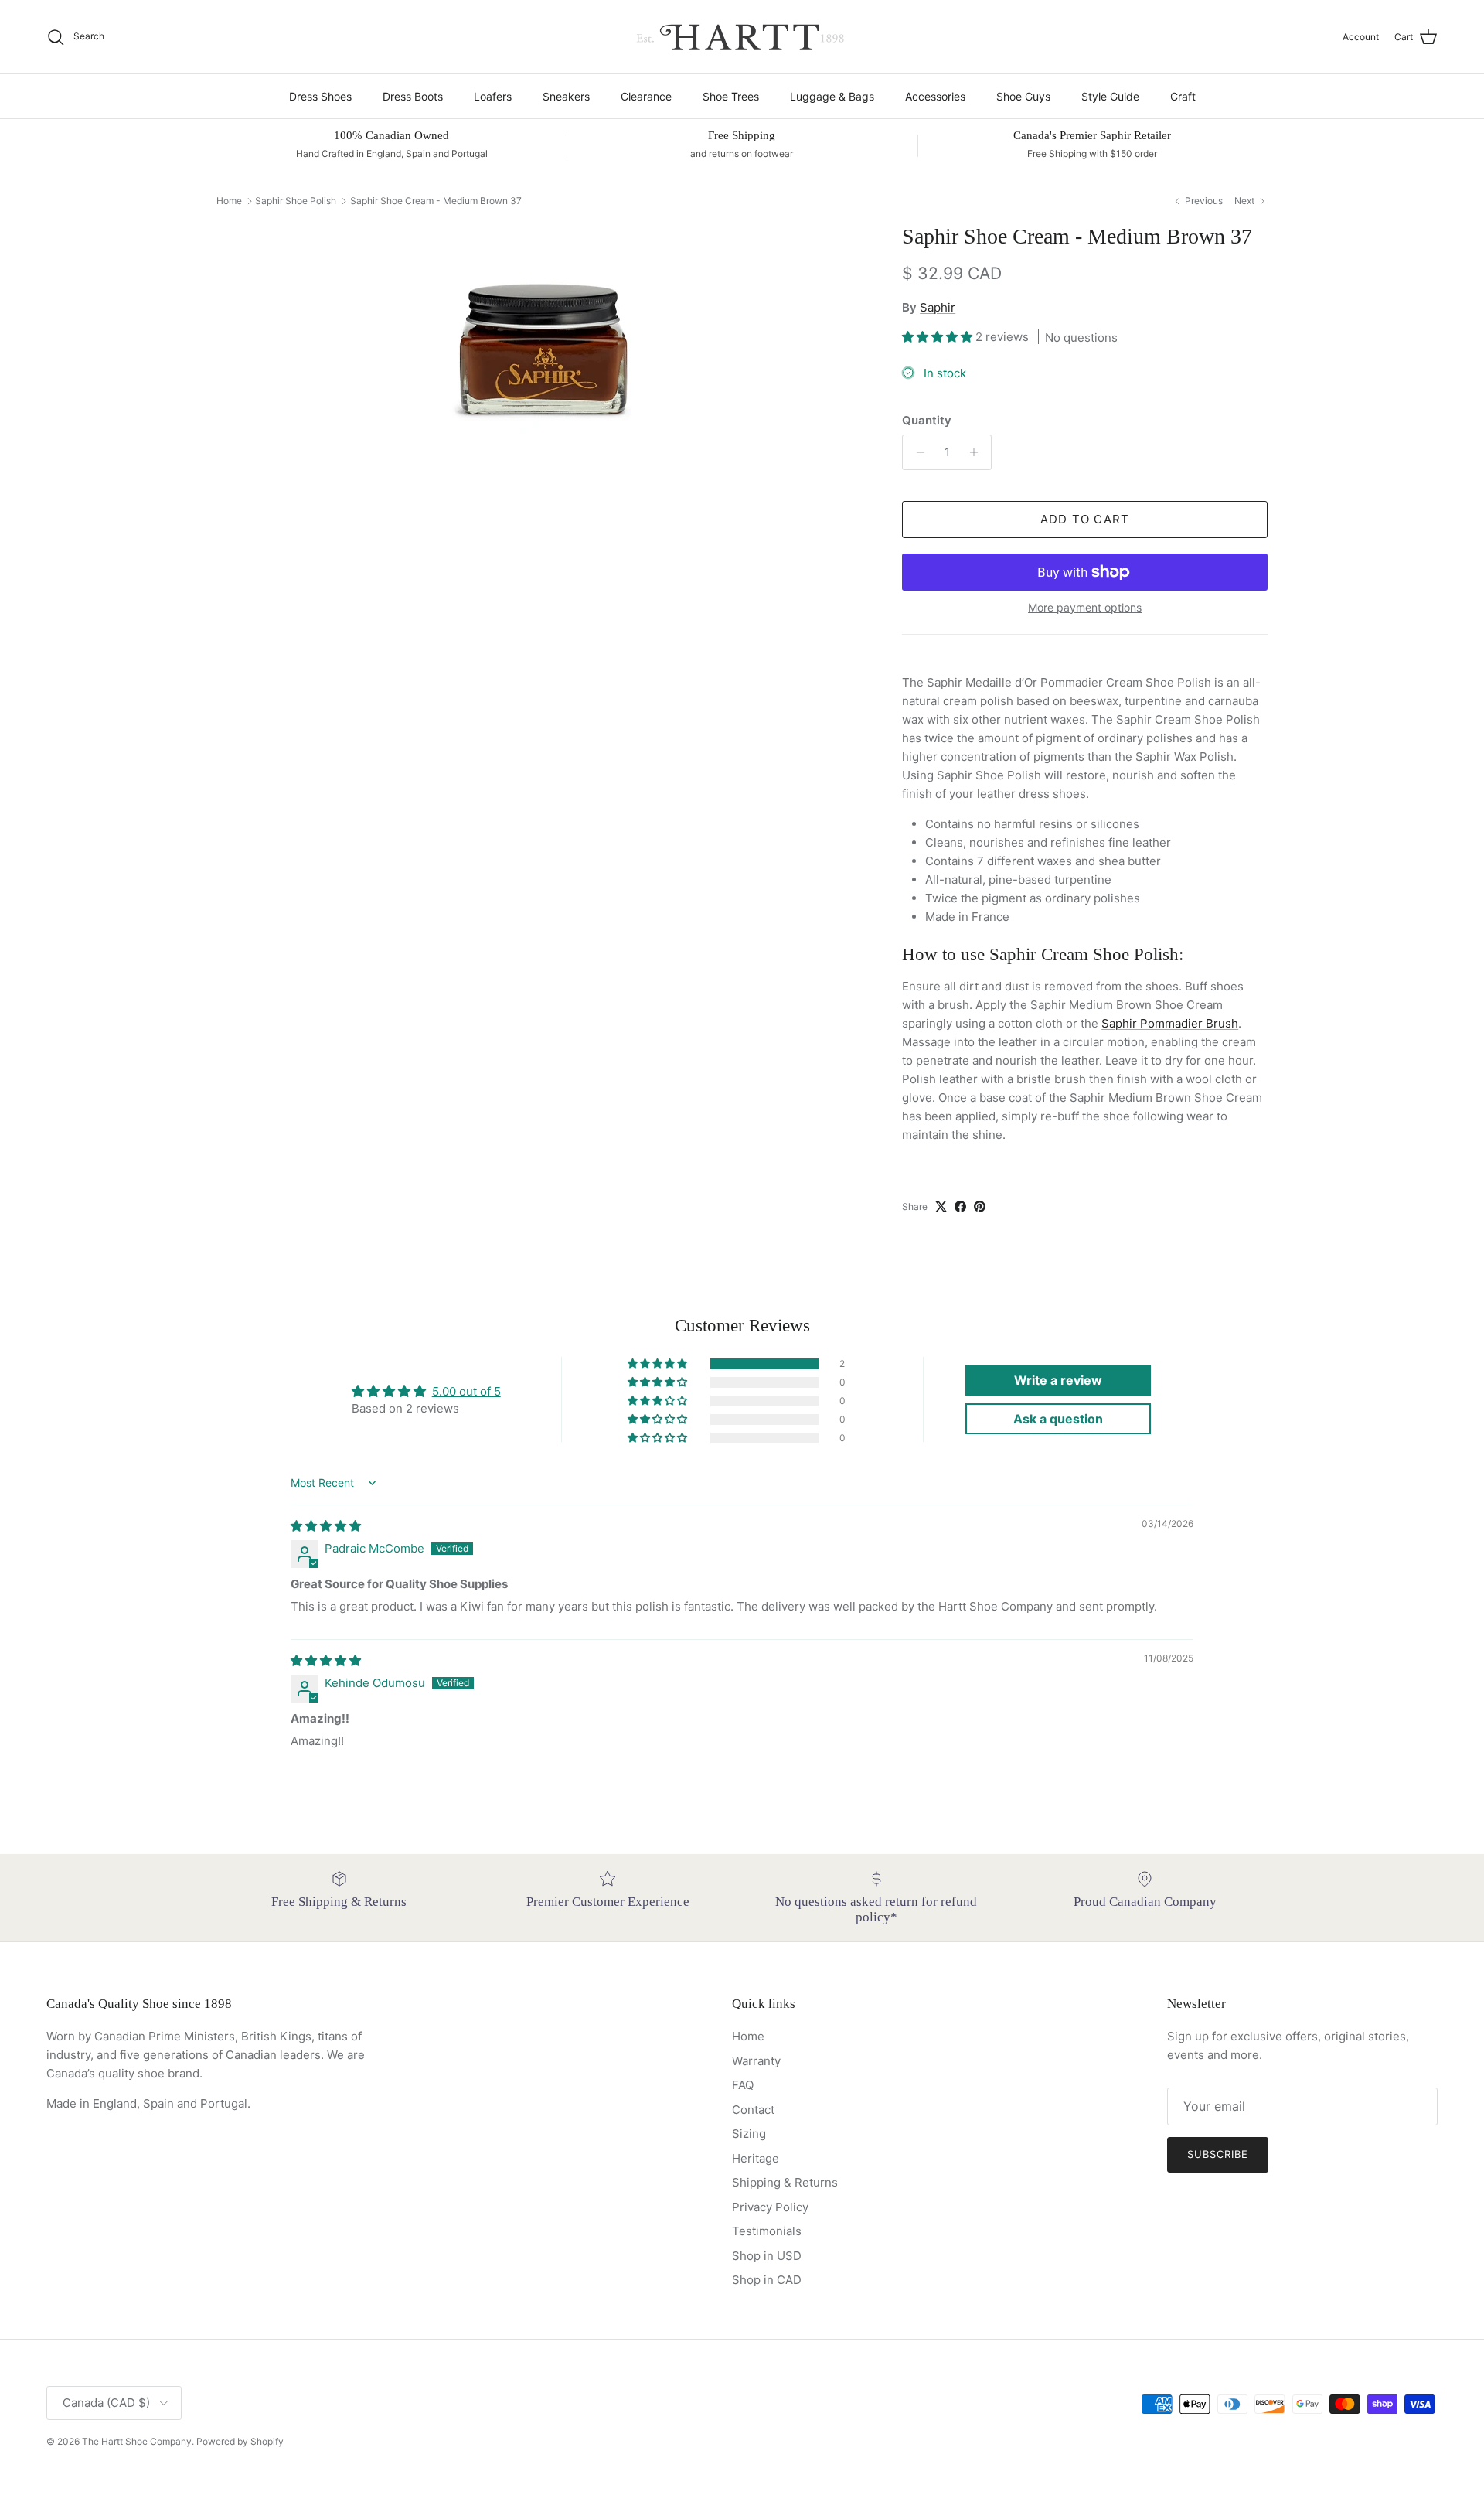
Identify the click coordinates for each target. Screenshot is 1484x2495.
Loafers (493, 96)
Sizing (749, 2134)
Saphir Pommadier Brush (1170, 1023)
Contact (753, 2110)
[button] (939, 337)
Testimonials (767, 2231)
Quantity (927, 420)
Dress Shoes (320, 96)
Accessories (935, 96)
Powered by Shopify (240, 2441)
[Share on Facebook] (960, 1207)
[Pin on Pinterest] (980, 1207)
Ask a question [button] (1058, 1419)
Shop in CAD (767, 2280)
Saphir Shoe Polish (296, 201)
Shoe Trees (731, 96)
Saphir (938, 307)
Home (229, 201)
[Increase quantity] (977, 452)
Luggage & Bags (832, 96)
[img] (326, 1526)
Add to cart (1085, 519)
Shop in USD (767, 2256)
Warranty (756, 2061)
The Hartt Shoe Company (137, 2441)
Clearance (646, 96)
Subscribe (1218, 2154)
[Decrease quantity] (916, 452)
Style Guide (1110, 96)
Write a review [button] (1058, 1380)
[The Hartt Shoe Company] (742, 37)
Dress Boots (413, 96)
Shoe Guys (1023, 96)
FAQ (743, 2085)
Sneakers (566, 96)
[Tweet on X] (941, 1207)
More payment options (1085, 608)
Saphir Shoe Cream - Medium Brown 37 (436, 201)
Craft (1183, 96)
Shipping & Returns (785, 2182)
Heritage (756, 2158)
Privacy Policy (770, 2207)
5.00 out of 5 (466, 1391)
